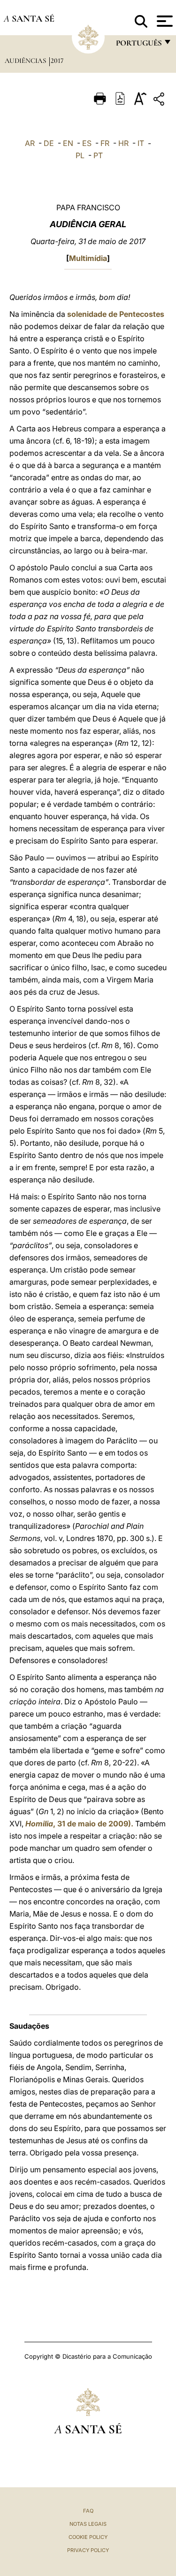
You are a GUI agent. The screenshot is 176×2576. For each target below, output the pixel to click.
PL (80, 155)
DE (49, 143)
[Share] (160, 101)
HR (123, 143)
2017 (57, 61)
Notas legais (88, 2524)
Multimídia (88, 258)
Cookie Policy (88, 2537)
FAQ (88, 2511)
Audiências (26, 61)
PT (98, 155)
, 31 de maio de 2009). (79, 1824)
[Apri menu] (164, 21)
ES (87, 143)
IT (141, 143)
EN (68, 143)
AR (30, 143)
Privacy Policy (88, 2550)
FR (105, 143)
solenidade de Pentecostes (116, 314)
